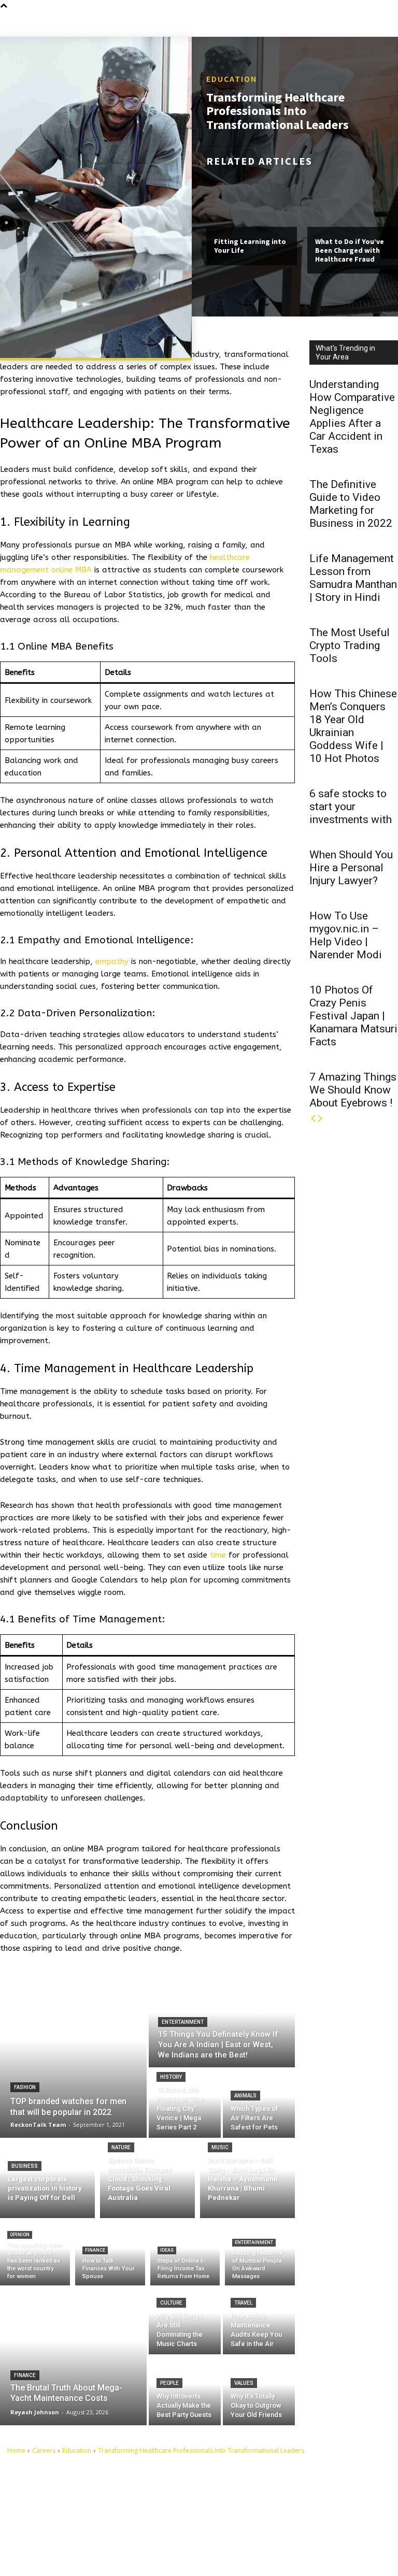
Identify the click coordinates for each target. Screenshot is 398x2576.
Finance (95, 2250)
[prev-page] (313, 1119)
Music (220, 2147)
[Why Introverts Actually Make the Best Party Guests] (185, 2391)
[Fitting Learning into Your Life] (252, 200)
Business (25, 2166)
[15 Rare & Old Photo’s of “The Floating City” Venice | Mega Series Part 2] (185, 2104)
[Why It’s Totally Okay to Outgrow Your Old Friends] (259, 2391)
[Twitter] (232, 2535)
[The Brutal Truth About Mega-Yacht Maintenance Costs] (73, 2355)
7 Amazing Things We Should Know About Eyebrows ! (353, 1090)
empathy (112, 961)
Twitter (251, 2535)
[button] (390, 23)
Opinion (20, 2235)
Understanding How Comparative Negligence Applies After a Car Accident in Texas (352, 417)
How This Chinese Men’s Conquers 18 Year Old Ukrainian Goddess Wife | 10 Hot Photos (353, 726)
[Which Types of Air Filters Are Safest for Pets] (259, 2104)
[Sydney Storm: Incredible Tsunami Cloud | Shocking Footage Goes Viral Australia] (147, 2178)
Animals (245, 2096)
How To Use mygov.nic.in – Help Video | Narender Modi (346, 935)
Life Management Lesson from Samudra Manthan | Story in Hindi (353, 578)
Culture (171, 2303)
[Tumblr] (232, 2519)
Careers (44, 2450)
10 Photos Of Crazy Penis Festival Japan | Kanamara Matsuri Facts (353, 1016)
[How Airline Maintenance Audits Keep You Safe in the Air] (259, 2320)
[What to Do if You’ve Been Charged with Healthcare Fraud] (353, 200)
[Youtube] (232, 2552)
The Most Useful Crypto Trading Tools (350, 645)
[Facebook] (232, 2503)
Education (232, 79)
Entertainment (183, 2022)
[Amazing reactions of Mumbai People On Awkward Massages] (260, 2254)
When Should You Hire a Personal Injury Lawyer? (351, 868)
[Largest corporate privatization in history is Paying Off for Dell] (47, 2178)
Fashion (25, 2087)
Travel (243, 2303)
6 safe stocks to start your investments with (351, 807)
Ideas (167, 2250)
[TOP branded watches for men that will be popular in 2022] (73, 2057)
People (169, 2383)
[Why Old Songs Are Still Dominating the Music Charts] (185, 2320)
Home (16, 2450)
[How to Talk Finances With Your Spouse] (110, 2254)
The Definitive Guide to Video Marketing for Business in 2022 (351, 504)
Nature (121, 2147)
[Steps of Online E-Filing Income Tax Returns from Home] (185, 2254)
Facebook (255, 2503)
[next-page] (320, 1119)
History (171, 2077)
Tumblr (251, 2519)
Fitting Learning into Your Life (250, 246)
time (218, 1555)
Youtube (253, 2551)
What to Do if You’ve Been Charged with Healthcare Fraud (350, 250)
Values (244, 2383)
